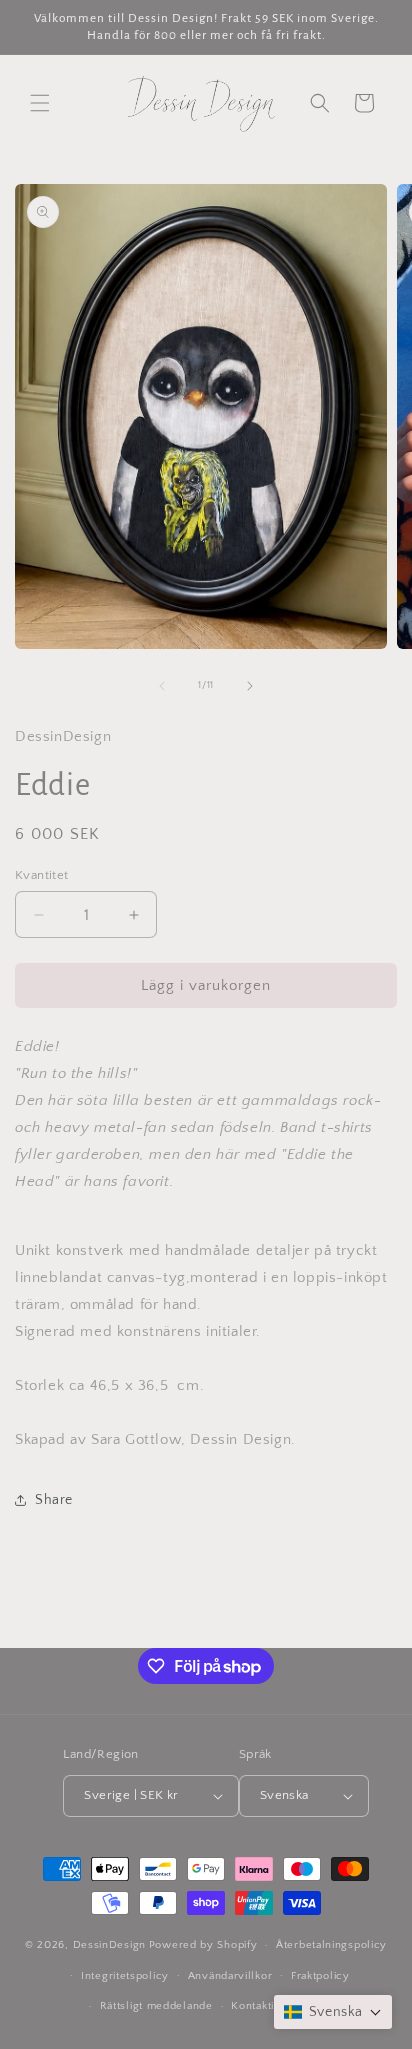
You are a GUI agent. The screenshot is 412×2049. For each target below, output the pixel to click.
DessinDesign (109, 1945)
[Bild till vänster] (162, 686)
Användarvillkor (230, 1976)
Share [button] (54, 1500)
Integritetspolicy (125, 1976)
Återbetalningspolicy (331, 1945)
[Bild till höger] (250, 686)
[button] (40, 103)
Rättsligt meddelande (156, 2006)
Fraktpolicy (320, 1976)
